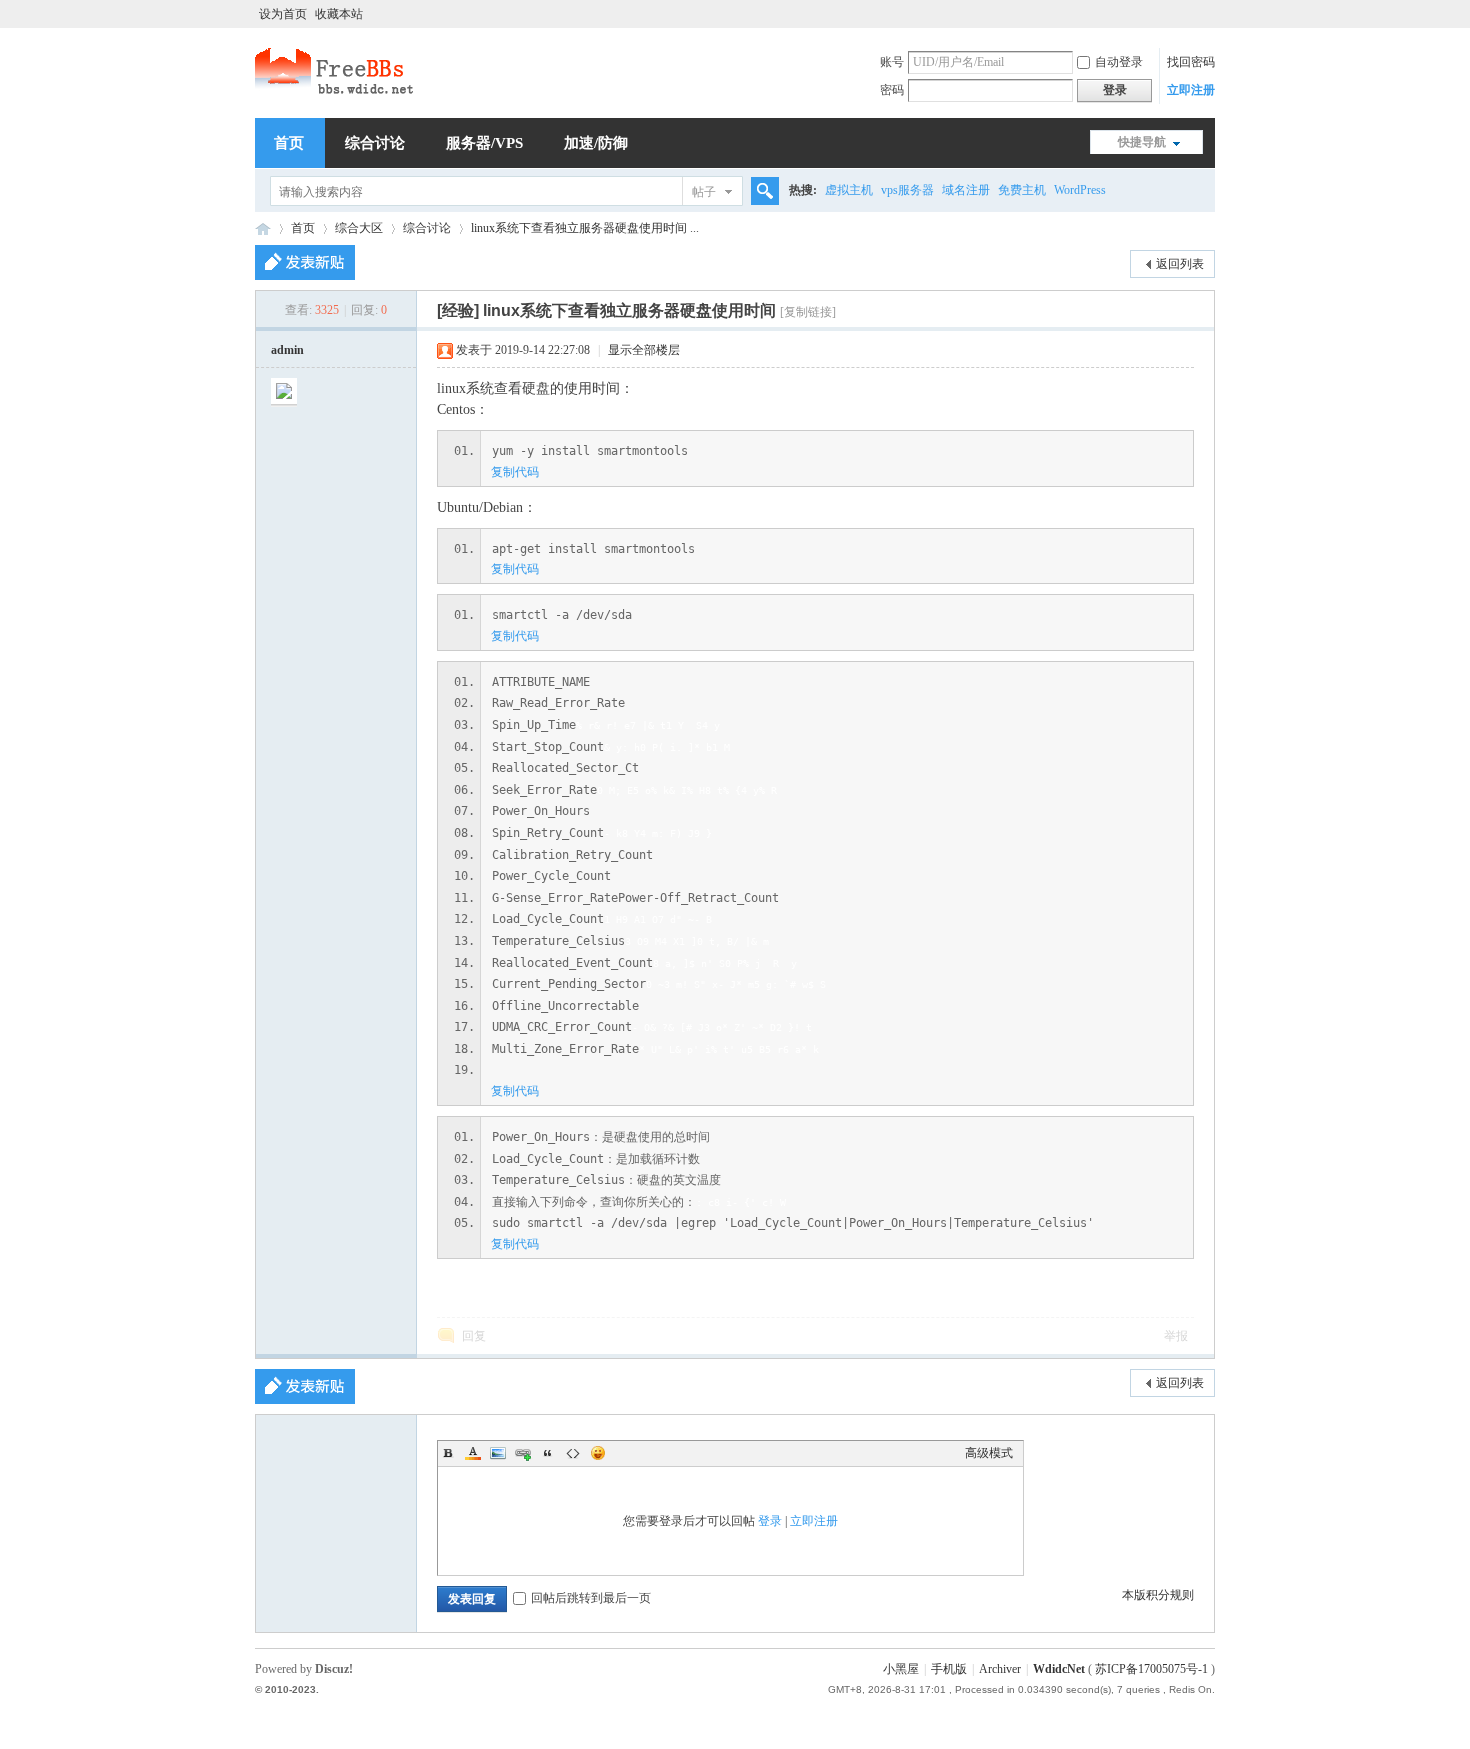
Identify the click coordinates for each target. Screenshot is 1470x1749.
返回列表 (1180, 264)
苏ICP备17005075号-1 (1151, 1669)
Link (523, 1453)
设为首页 (283, 14)
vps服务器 (907, 190)
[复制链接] (808, 312)
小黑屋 (901, 1669)
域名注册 (966, 190)
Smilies (598, 1453)
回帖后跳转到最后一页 (591, 1598)
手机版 (949, 1669)
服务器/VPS (484, 143)
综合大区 (359, 228)
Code (573, 1453)
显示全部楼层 (644, 350)
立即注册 (1191, 90)
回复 (474, 1336)
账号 (892, 62)
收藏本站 (339, 14)
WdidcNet (1059, 1669)
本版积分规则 (1158, 1595)
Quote (548, 1453)
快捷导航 (1142, 142)
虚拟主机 (849, 190)
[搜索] (762, 191)
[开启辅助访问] (1210, 14)
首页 (289, 143)
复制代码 (515, 472)
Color (473, 1453)
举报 (1176, 1336)
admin (287, 350)
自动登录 (1119, 62)
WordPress (1080, 190)
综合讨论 (375, 143)
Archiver (1000, 1669)
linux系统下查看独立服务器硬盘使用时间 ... (585, 228)
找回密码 (1191, 62)
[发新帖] (305, 262)
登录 (770, 1521)
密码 (892, 90)
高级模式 (989, 1453)
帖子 (704, 192)
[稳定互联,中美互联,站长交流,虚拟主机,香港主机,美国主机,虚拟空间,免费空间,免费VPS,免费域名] (336, 92)
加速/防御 (596, 143)
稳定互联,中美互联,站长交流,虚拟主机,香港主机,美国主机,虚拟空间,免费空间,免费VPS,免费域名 (263, 228)
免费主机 (1022, 190)
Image (498, 1453)
